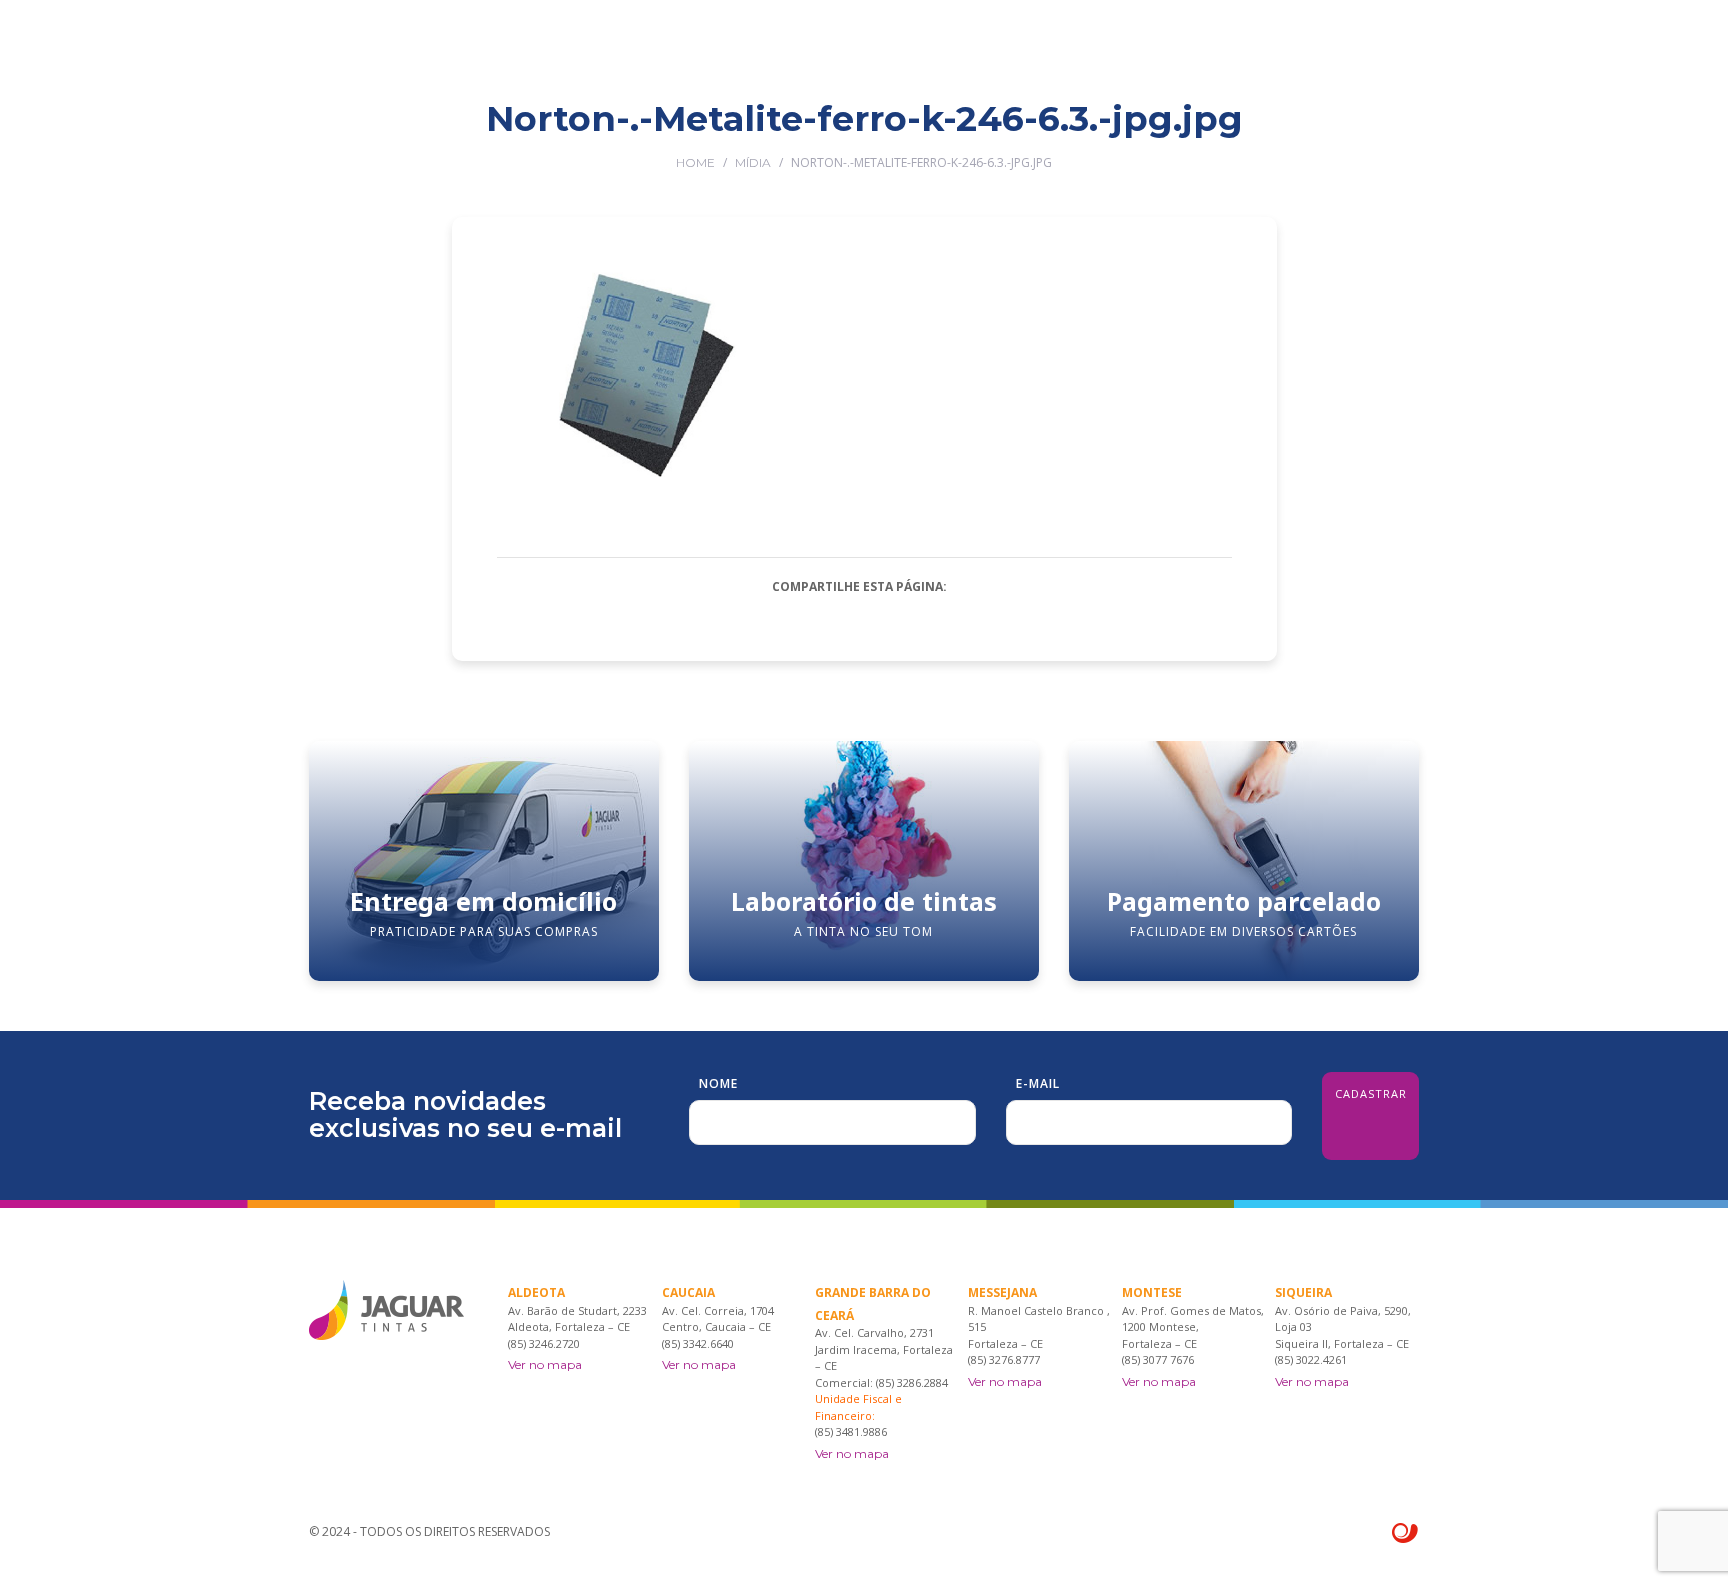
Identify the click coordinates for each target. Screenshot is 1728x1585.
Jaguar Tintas (702, 132)
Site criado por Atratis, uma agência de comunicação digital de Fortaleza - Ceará (1405, 1534)
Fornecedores (1005, 132)
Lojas (903, 132)
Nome (718, 1083)
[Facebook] (1382, 132)
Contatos (1284, 132)
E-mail (1038, 1083)
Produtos (818, 132)
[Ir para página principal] (386, 50)
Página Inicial (573, 132)
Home (695, 162)
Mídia (753, 162)
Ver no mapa (545, 1364)
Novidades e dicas (1153, 132)
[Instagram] (1411, 132)
